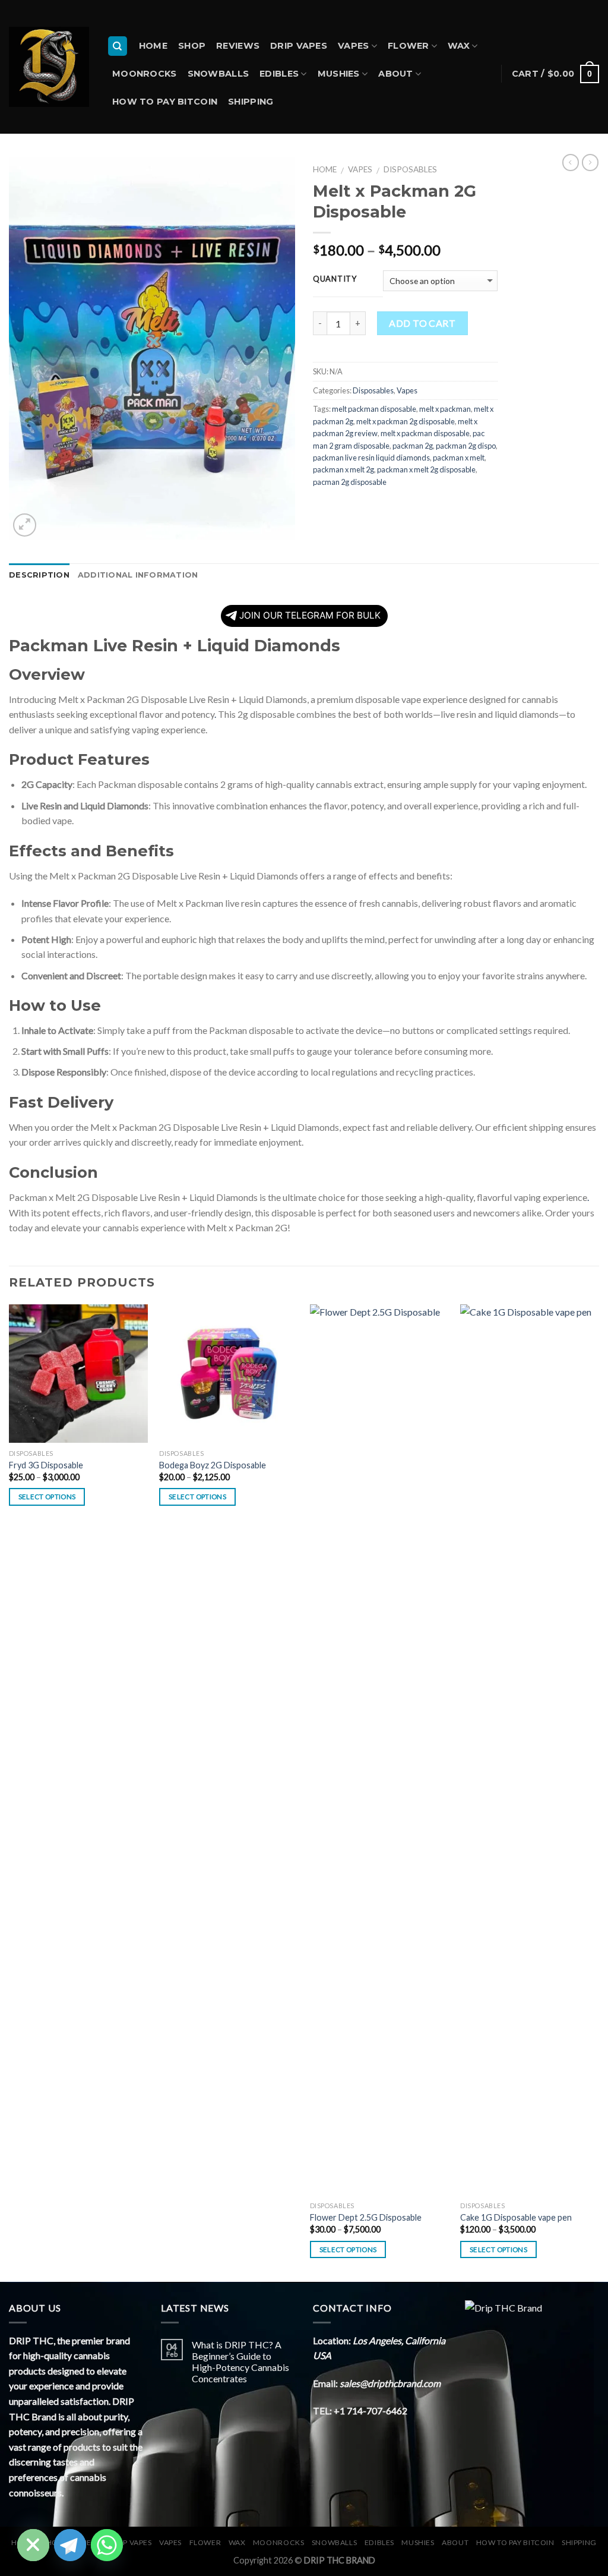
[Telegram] (70, 2545)
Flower (408, 46)
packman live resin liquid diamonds (371, 458)
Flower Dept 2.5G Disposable (366, 2217)
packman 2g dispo (466, 446)
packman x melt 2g (343, 469)
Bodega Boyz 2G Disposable (213, 1465)
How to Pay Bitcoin (165, 102)
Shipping (251, 102)
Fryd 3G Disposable (46, 1465)
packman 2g (413, 446)
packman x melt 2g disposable (426, 469)
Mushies (339, 74)
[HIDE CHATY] (33, 2545)
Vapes (353, 46)
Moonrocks (145, 74)
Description (39, 575)
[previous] (9, 1792)
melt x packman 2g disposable (406, 421)
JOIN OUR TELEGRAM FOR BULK (310, 615)
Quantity (335, 279)
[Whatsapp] (107, 2545)
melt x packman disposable (425, 433)
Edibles (279, 74)
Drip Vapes (299, 46)
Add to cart (422, 323)
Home (153, 46)
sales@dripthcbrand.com (390, 2383)
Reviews (238, 46)
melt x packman (445, 409)
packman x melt (459, 458)
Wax (459, 46)
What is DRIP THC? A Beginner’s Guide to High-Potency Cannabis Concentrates (240, 2362)
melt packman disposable (374, 409)
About (395, 74)
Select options (47, 1497)
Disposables (410, 169)
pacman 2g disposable (350, 482)
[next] (598, 1792)
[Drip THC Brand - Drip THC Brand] (49, 67)
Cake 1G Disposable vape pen (516, 2217)
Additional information (138, 575)
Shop (192, 46)
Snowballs (218, 74)
